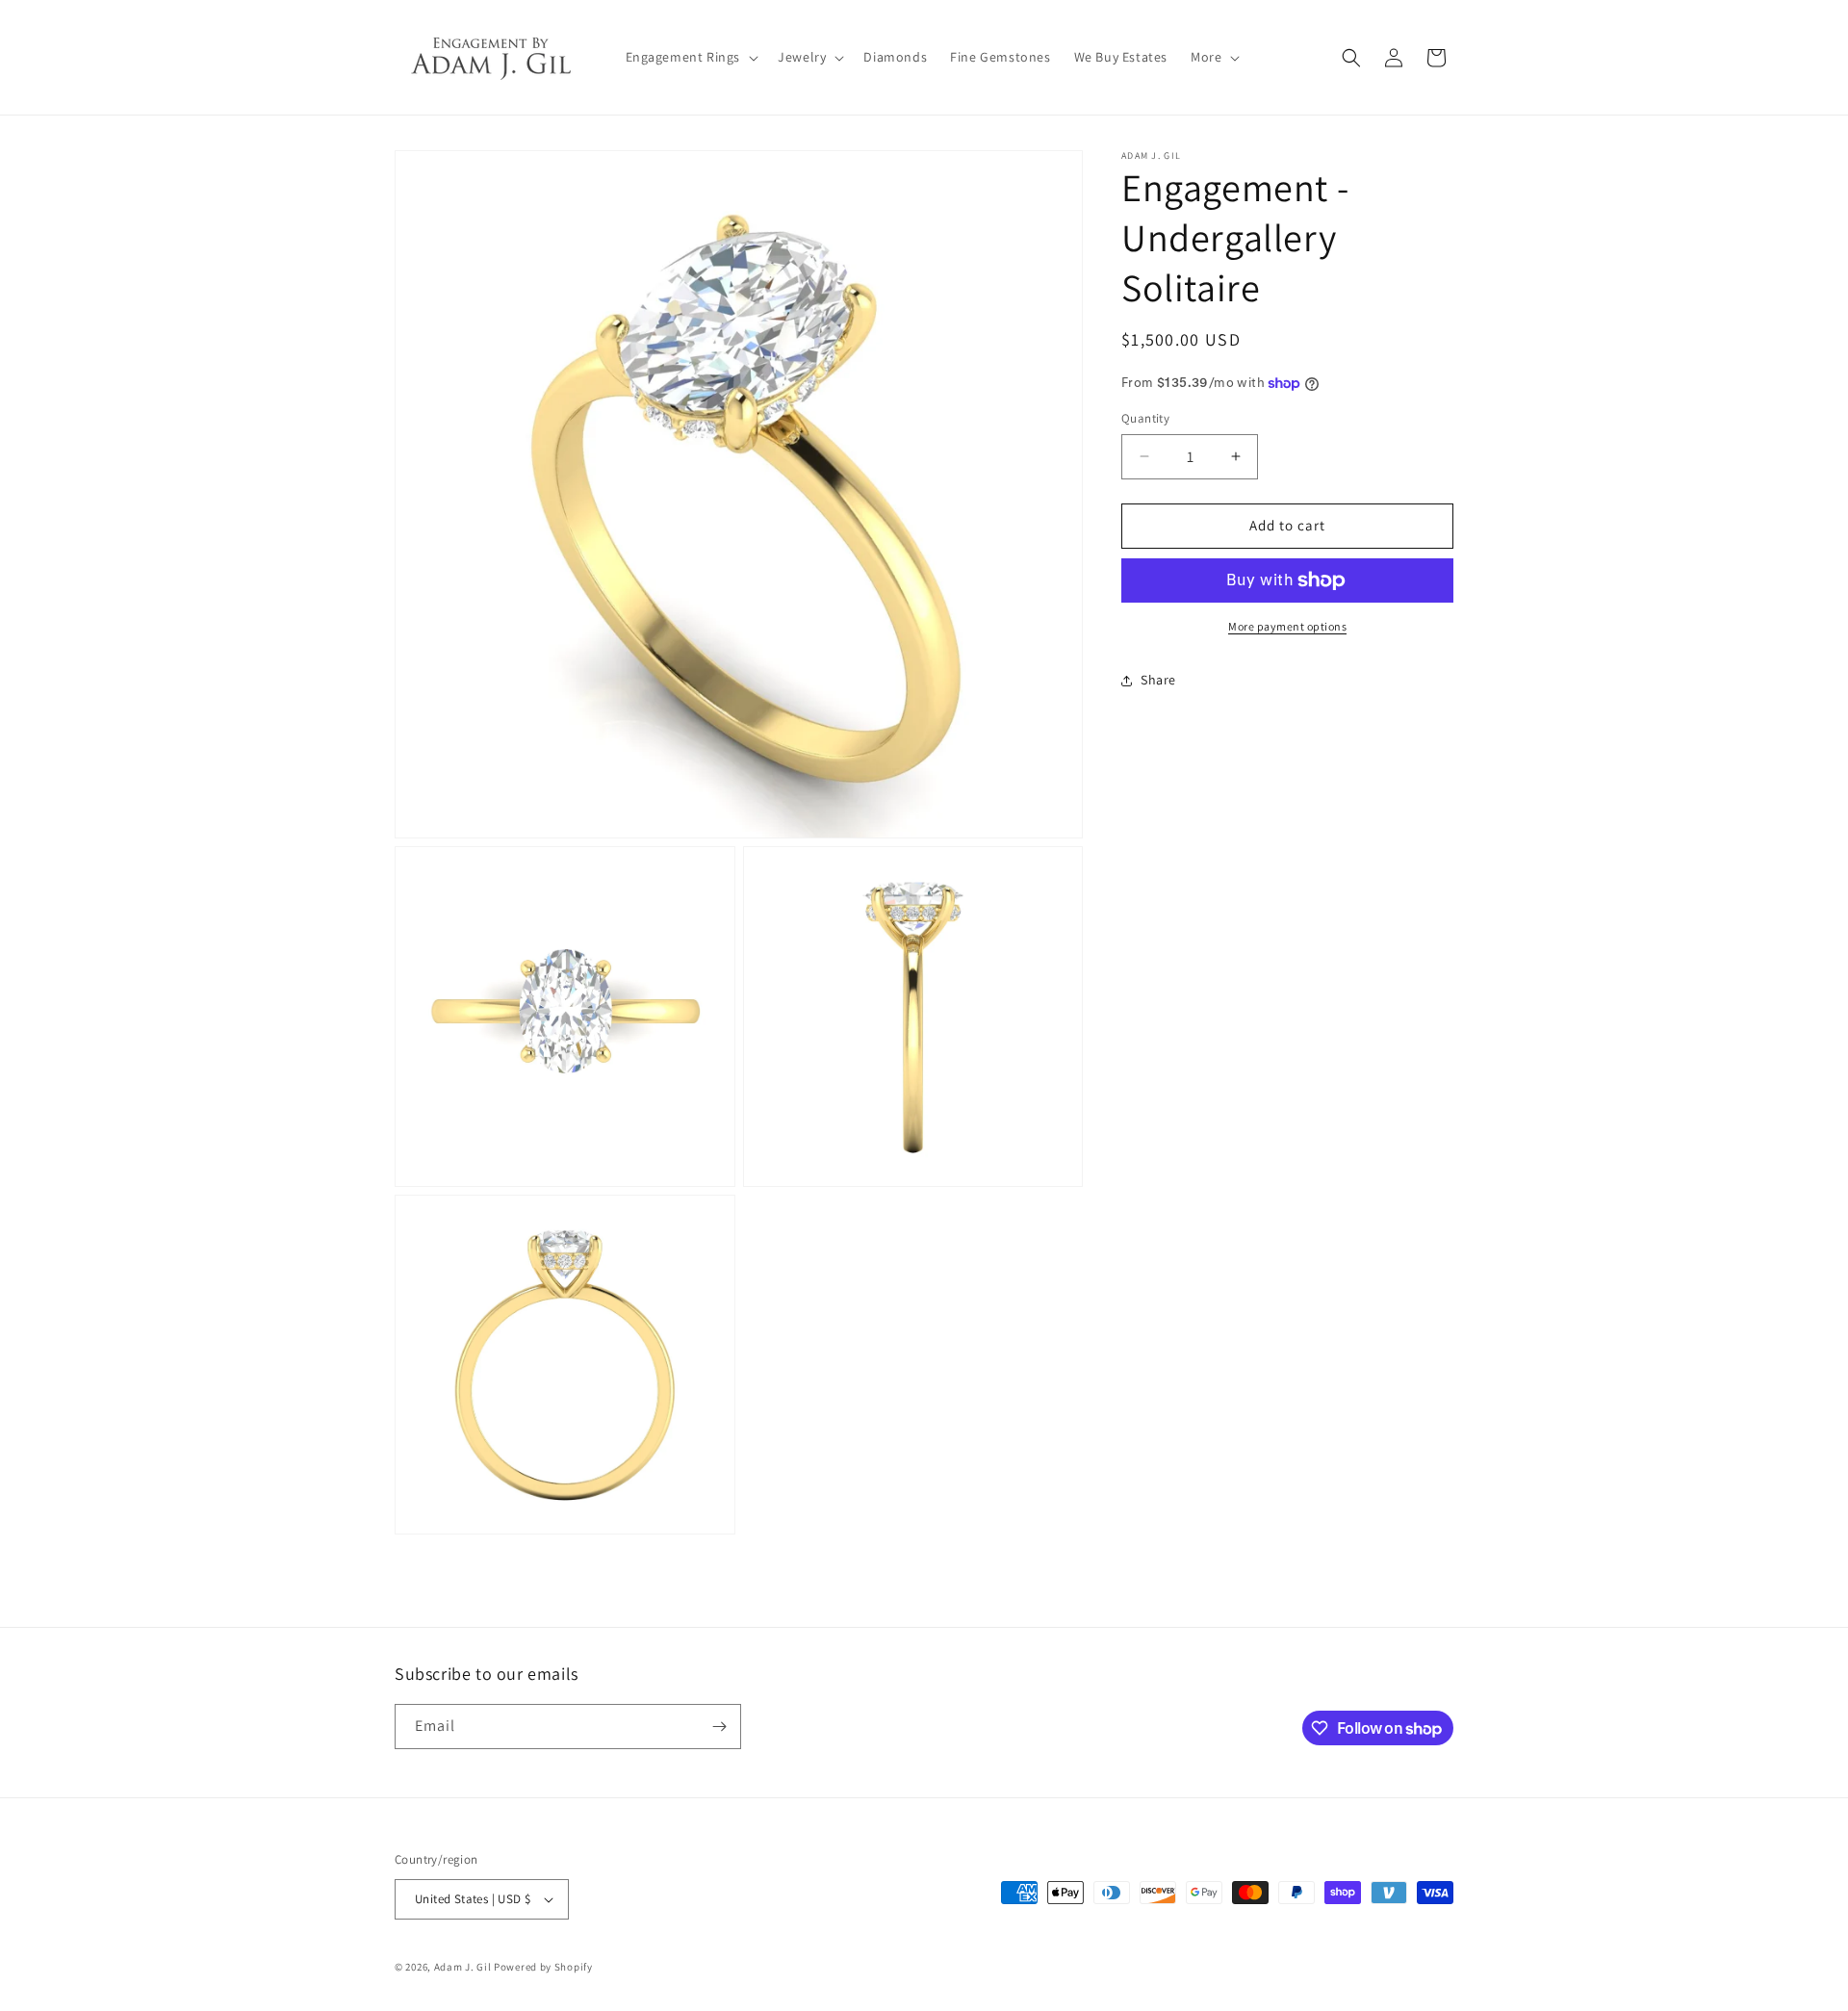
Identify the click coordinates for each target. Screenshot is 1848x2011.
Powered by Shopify (543, 1967)
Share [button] (1158, 680)
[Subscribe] (719, 1727)
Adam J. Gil (463, 1967)
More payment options (1287, 626)
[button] (691, 57)
